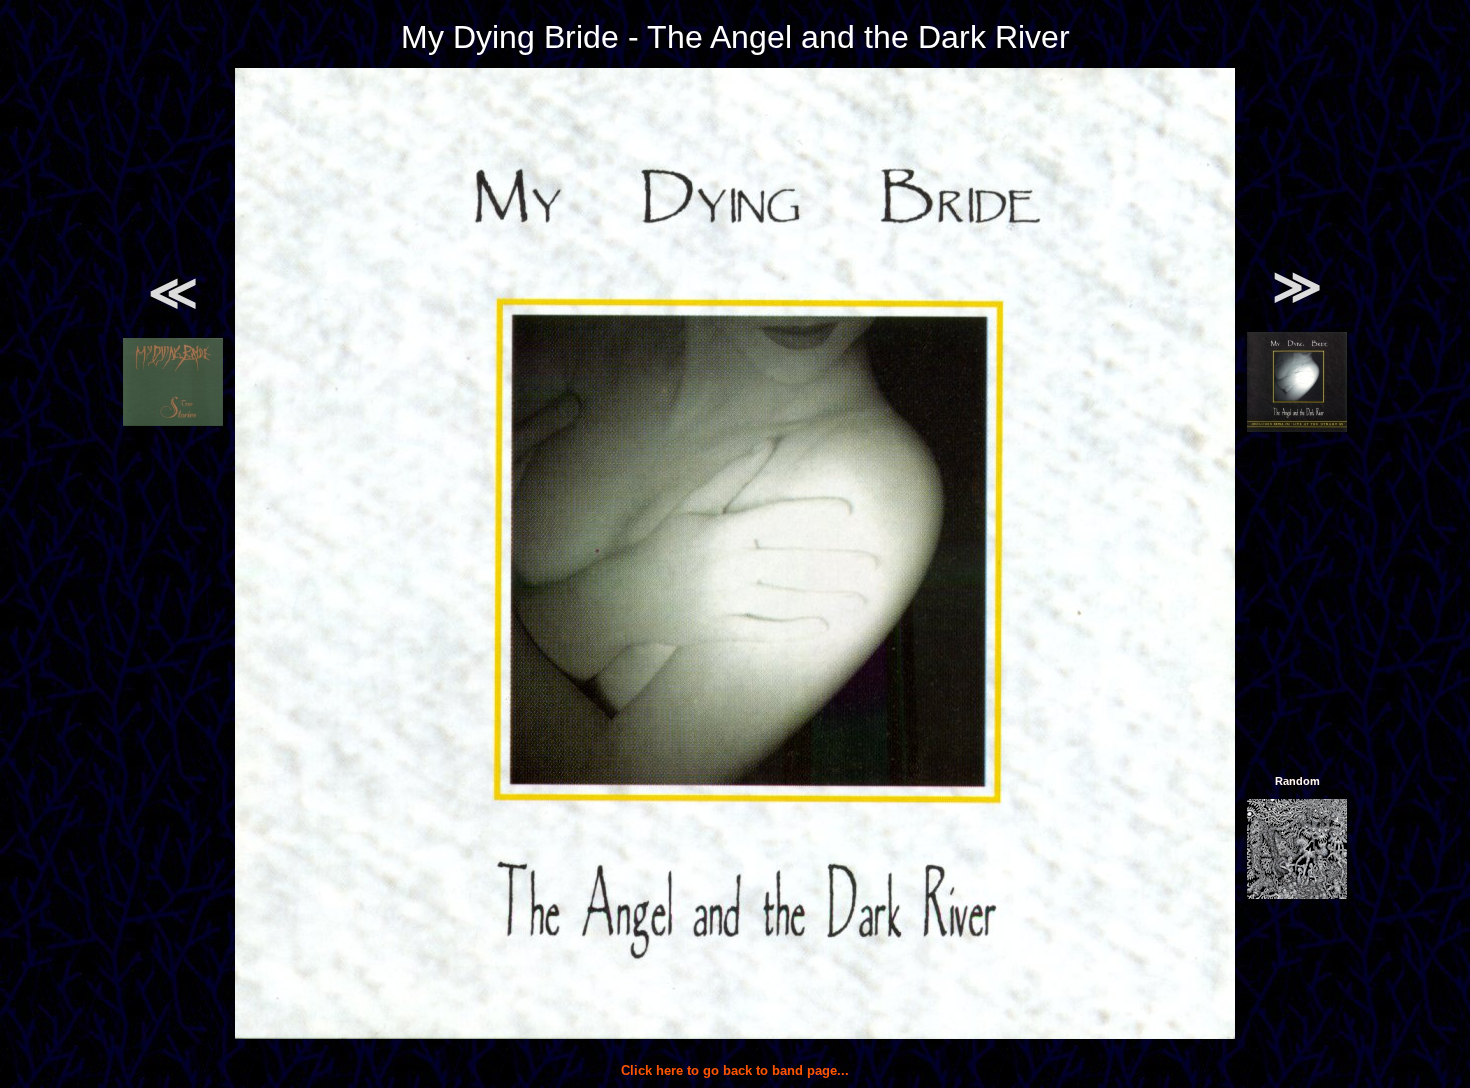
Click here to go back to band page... (735, 1070)
